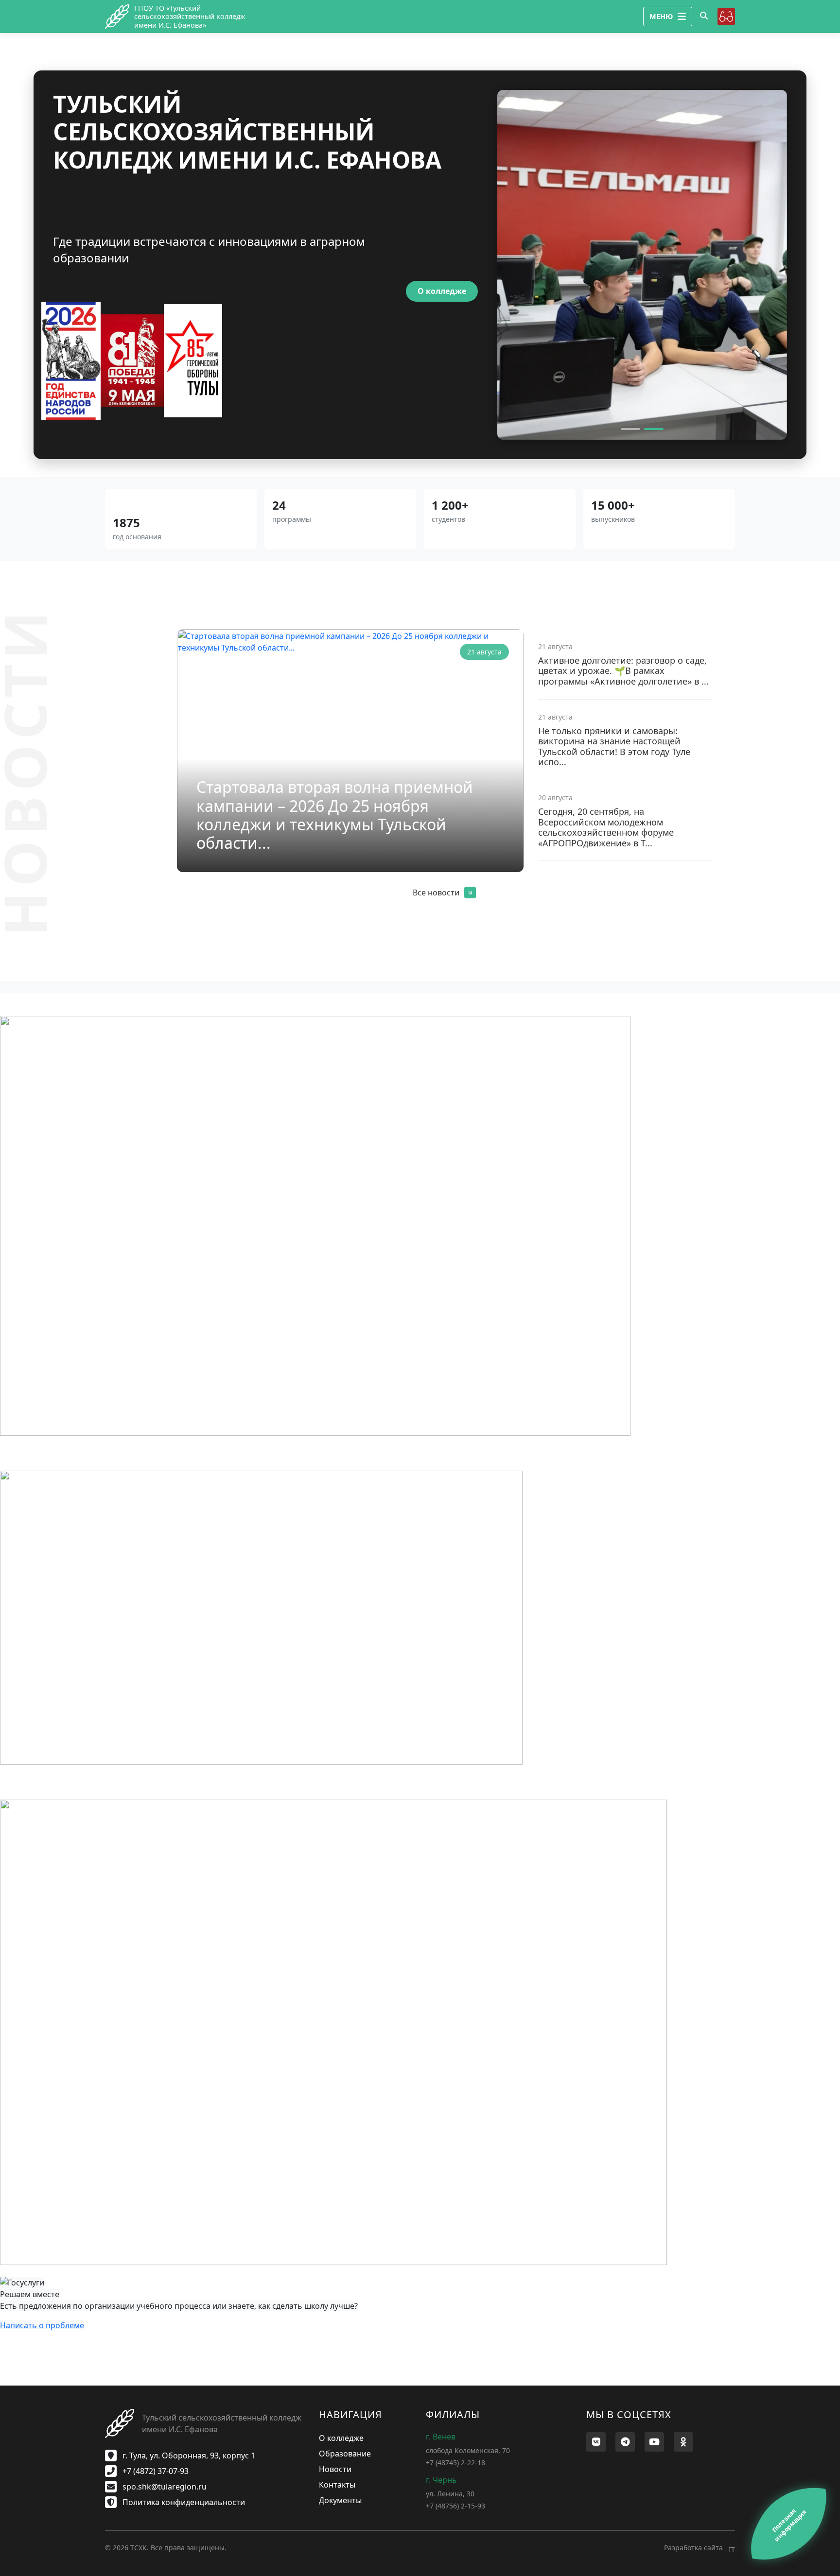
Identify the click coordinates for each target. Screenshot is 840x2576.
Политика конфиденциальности (183, 2502)
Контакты (337, 2485)
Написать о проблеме (42, 2325)
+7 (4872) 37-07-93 (155, 2471)
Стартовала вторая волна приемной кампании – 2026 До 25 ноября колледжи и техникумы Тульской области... (335, 815)
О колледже (442, 291)
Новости (335, 2469)
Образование (345, 2454)
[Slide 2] (654, 429)
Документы (340, 2500)
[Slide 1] (630, 429)
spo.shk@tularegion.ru (164, 2487)
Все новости (436, 893)
